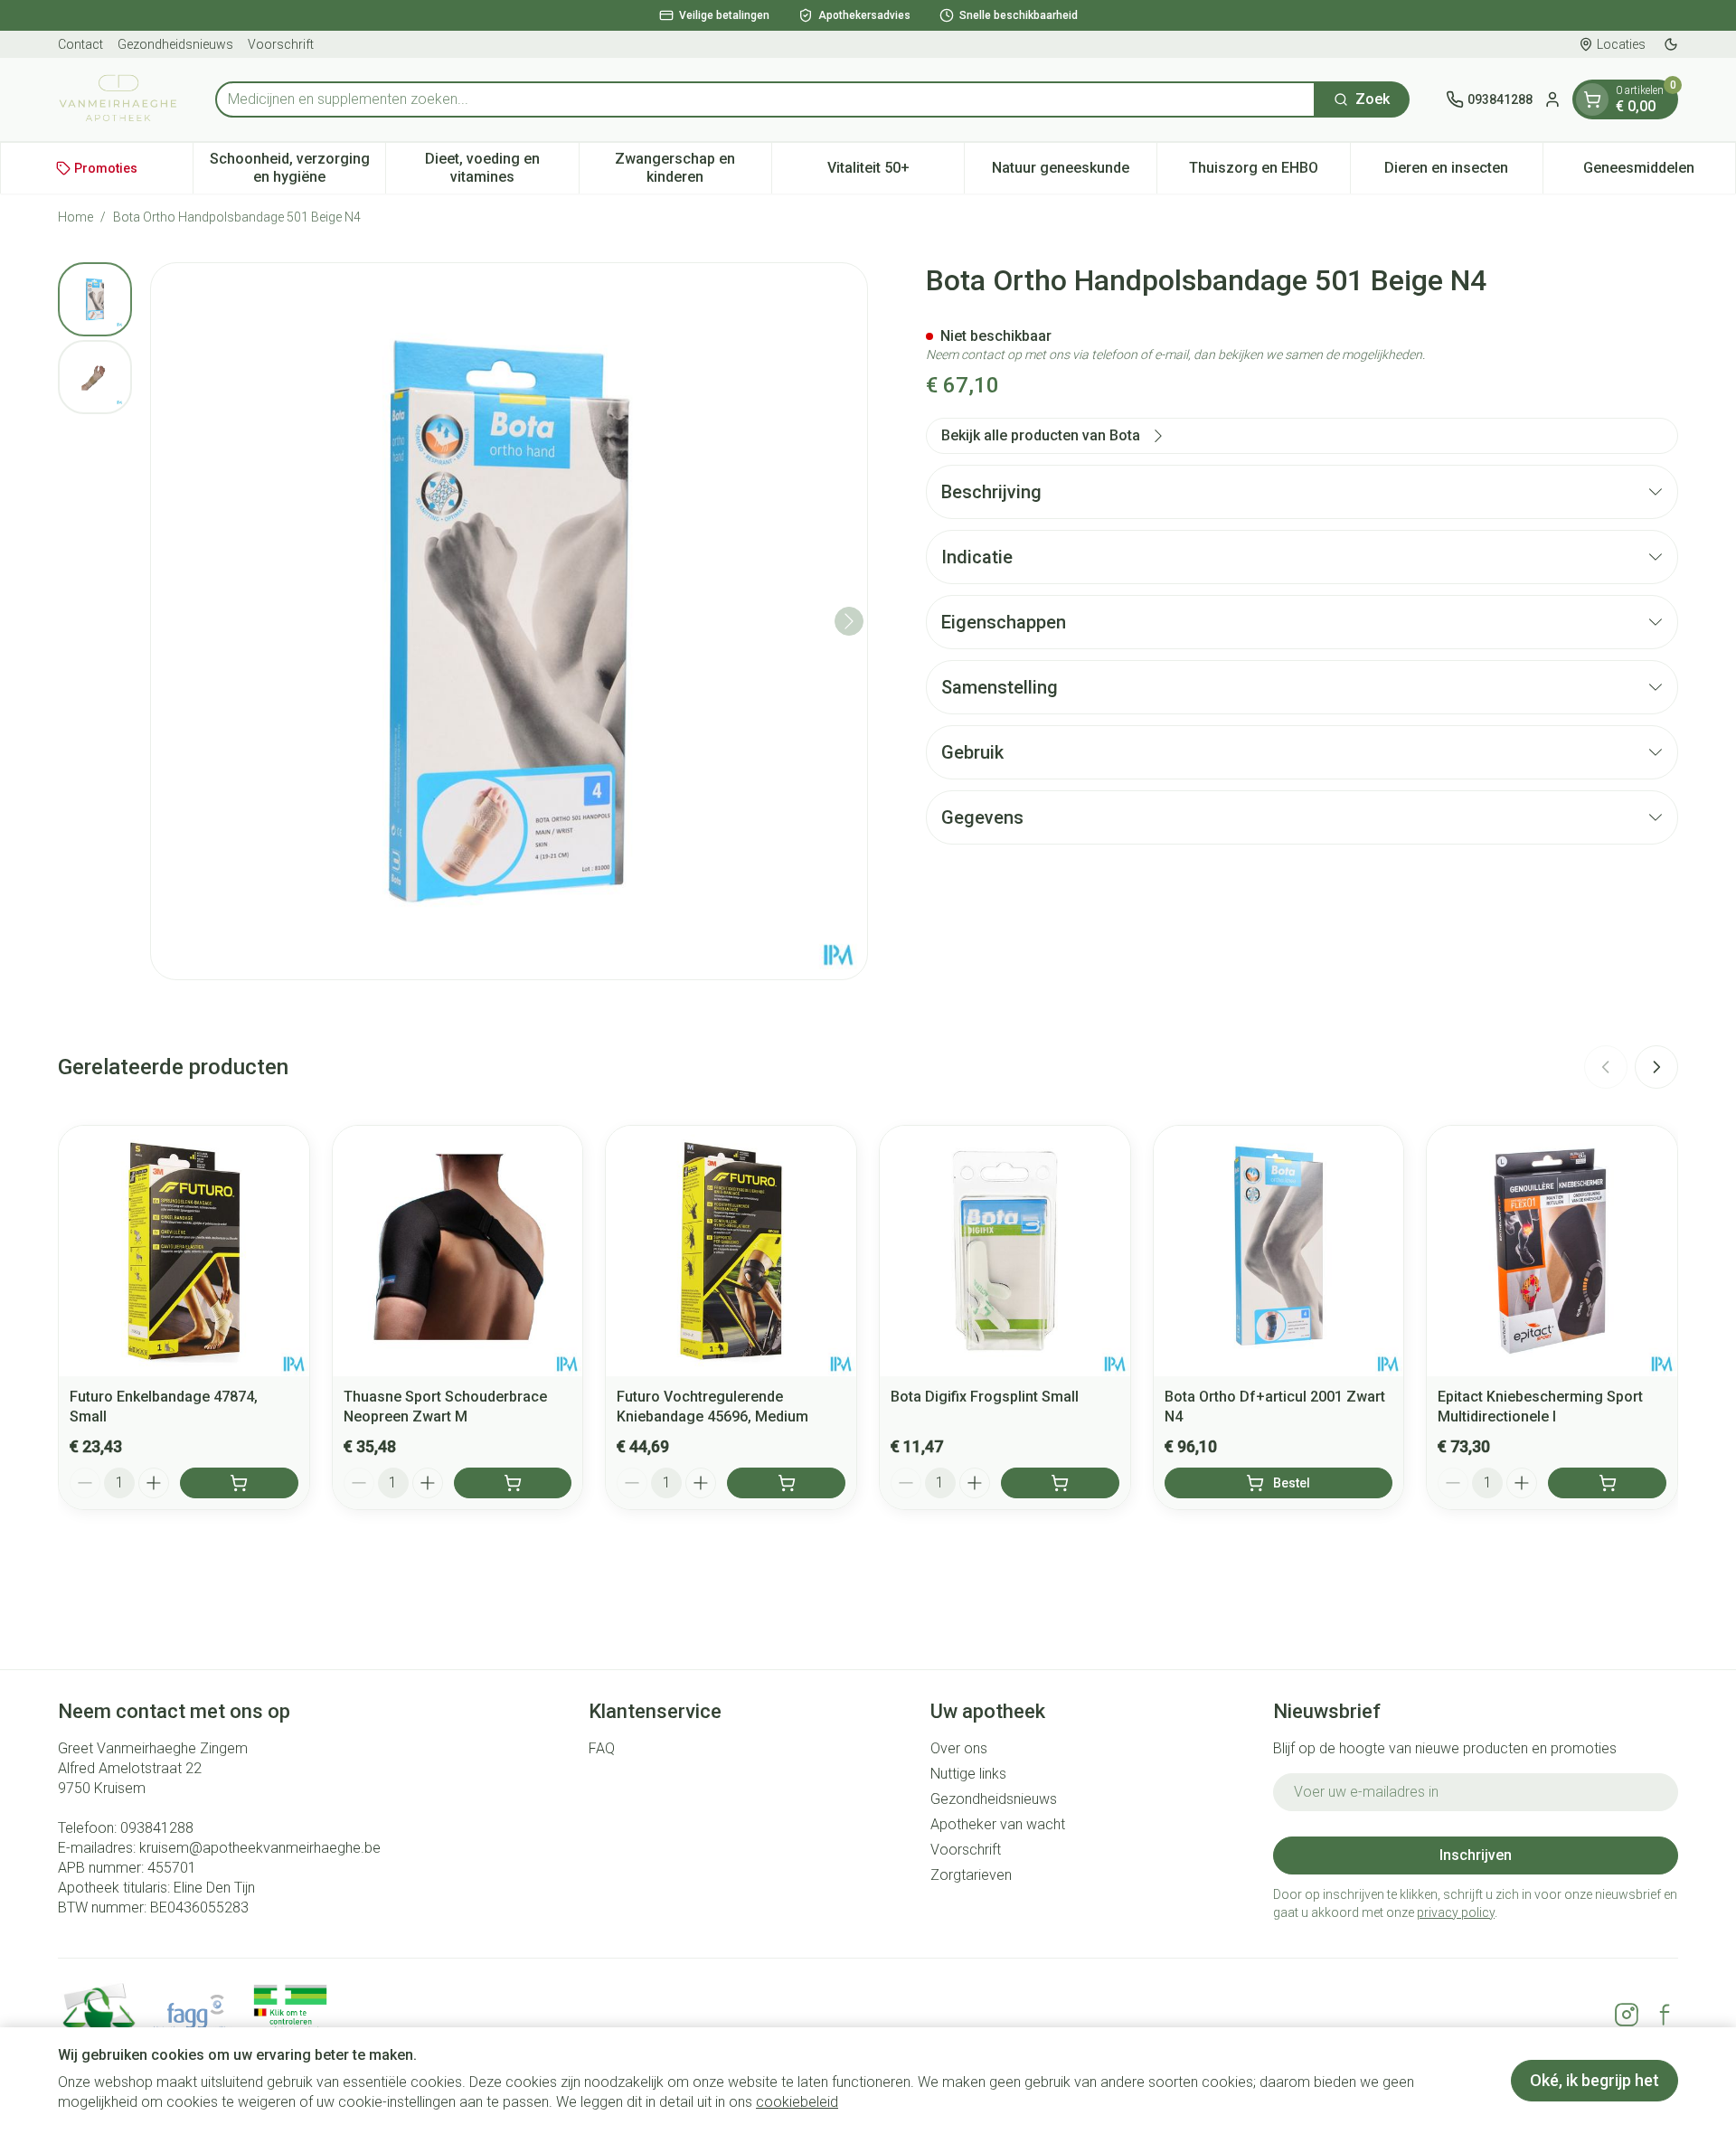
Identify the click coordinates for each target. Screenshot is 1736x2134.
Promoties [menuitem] (106, 168)
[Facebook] (1665, 2015)
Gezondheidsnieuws (175, 44)
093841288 (157, 1828)
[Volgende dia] (1656, 1067)
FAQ (602, 1748)
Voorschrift (281, 44)
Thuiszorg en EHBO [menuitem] (1269, 172)
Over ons (959, 1748)
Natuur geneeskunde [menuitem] (1074, 172)
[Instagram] (1627, 2015)
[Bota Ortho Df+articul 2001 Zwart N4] (1279, 1251)
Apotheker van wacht (998, 1824)
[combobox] (765, 99)
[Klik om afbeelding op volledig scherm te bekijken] (509, 621)
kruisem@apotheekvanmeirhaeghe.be (260, 1848)
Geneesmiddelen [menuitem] (1659, 172)
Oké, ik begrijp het (1594, 2080)
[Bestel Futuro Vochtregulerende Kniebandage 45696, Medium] (786, 1483)
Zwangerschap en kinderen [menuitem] (693, 168)
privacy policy (1456, 1912)
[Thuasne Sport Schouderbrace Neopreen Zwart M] (458, 1251)
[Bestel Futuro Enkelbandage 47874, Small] (239, 1483)
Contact (80, 44)
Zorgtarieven (971, 1875)
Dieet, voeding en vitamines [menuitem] (501, 168)
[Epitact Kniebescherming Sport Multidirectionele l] (1552, 1251)
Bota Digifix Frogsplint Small (985, 1397)
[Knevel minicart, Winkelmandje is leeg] (1592, 99)
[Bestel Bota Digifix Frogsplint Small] (1060, 1483)
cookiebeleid (797, 2102)
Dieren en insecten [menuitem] (1463, 172)
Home (75, 217)
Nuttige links (968, 1774)
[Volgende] (849, 621)
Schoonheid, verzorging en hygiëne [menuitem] (297, 168)
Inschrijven (1476, 1855)
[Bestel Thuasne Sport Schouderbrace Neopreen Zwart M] (513, 1483)
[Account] (1552, 99)
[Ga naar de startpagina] (118, 99)
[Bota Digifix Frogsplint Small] (1005, 1251)
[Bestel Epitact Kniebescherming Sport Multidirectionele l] (1607, 1483)
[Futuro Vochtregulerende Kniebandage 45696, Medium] (731, 1251)
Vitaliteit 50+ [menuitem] (896, 172)
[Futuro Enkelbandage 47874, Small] (184, 1251)
